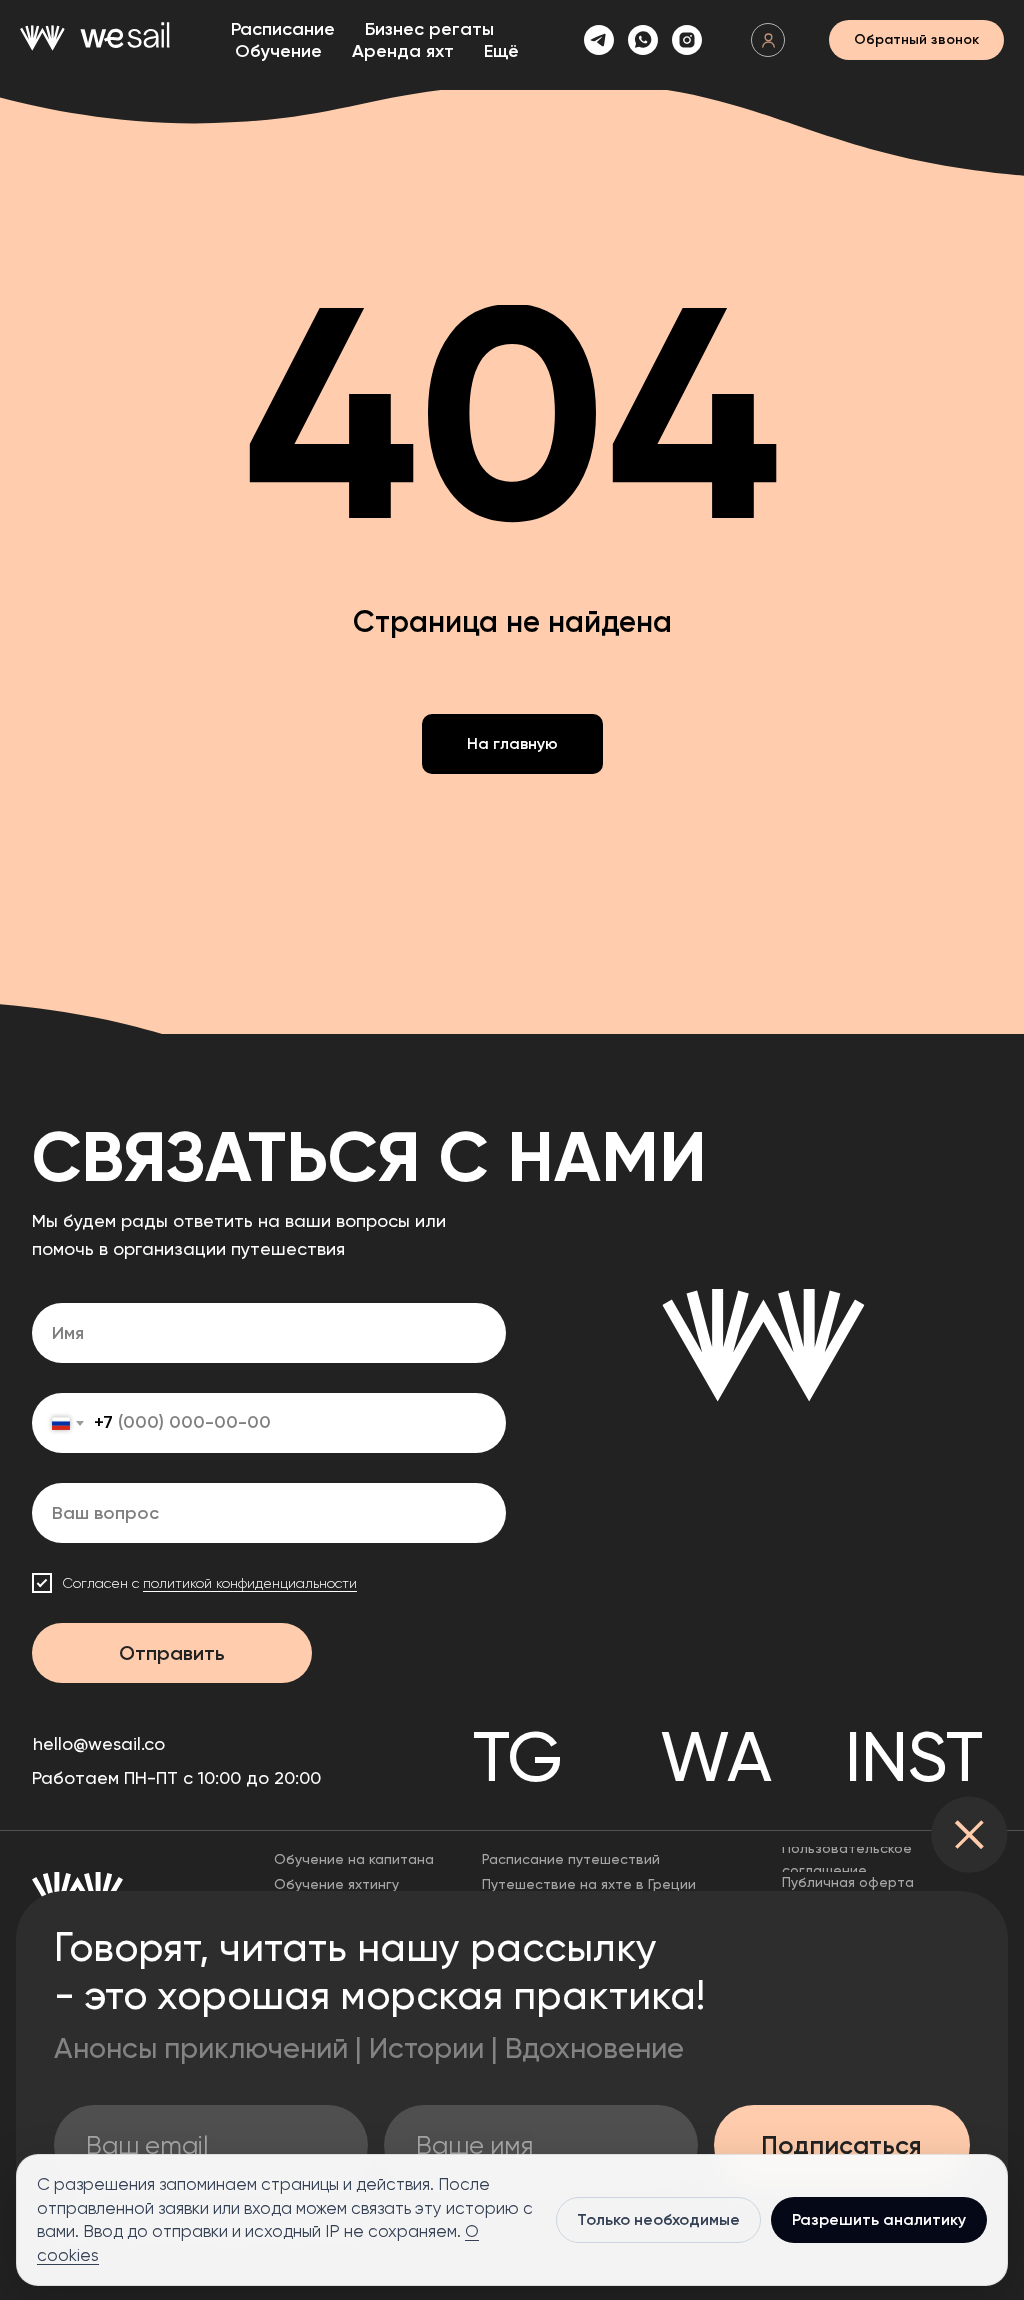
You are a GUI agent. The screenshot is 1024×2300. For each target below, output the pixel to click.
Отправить (172, 1653)
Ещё (501, 51)
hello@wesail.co (99, 1743)
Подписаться (841, 2145)
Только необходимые (658, 2219)
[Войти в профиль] (768, 40)
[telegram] (599, 40)
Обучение (278, 51)
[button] (916, 40)
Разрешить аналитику (879, 2219)
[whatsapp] (643, 40)
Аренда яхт (403, 51)
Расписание (283, 29)
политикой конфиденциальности (250, 1583)
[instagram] (687, 40)
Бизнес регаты (429, 29)
